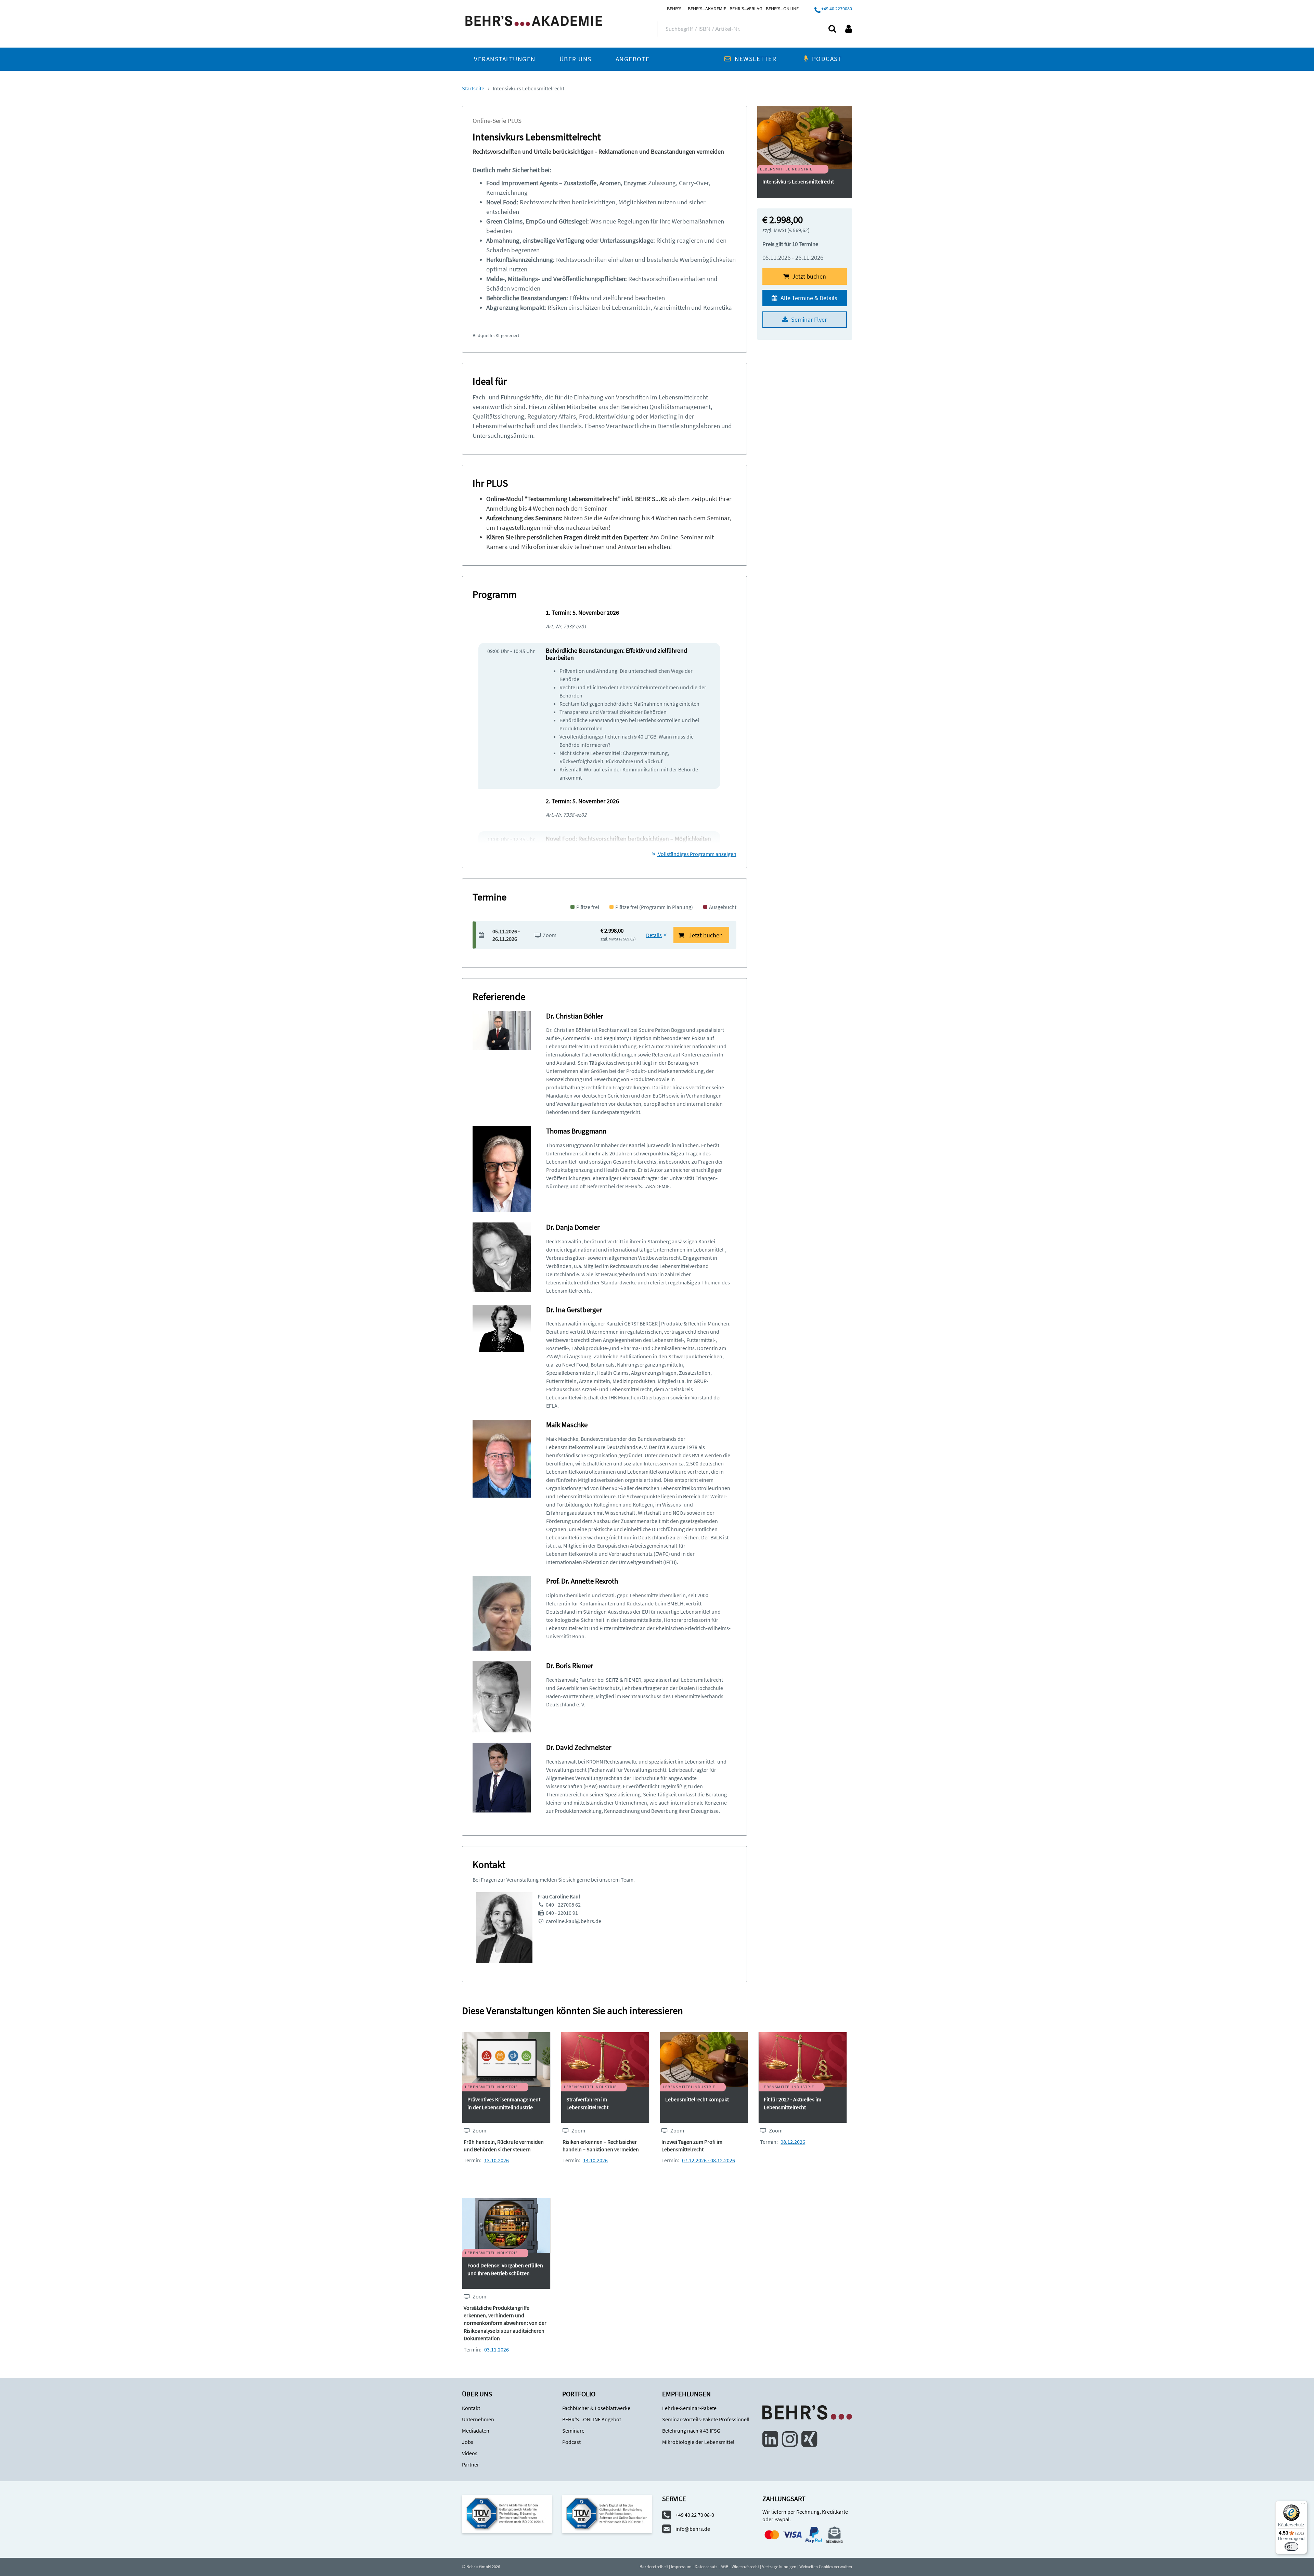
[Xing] (809, 2439)
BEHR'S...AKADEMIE (707, 9)
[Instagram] (790, 2439)
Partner (471, 2464)
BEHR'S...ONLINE (782, 9)
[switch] (1291, 2547)
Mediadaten (476, 2431)
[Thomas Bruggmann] (502, 1169)
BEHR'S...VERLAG (746, 9)
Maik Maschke (567, 1425)
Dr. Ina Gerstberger (574, 1310)
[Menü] (1303, 2505)
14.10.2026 (595, 2160)
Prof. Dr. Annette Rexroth (582, 1581)
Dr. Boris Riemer (570, 1665)
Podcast (827, 59)
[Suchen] (832, 29)
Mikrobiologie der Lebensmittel (698, 2442)
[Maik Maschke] (502, 1458)
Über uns (576, 59)
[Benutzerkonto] (849, 29)
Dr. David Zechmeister (579, 1747)
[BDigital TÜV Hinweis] (507, 2514)
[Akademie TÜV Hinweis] (607, 2514)
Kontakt (471, 2408)
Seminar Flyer (808, 319)
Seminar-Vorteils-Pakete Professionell (706, 2419)
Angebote (633, 59)
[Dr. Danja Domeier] (502, 1257)
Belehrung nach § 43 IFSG (691, 2431)
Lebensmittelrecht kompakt (697, 2099)
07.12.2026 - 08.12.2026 (708, 2160)
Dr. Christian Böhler (575, 1016)
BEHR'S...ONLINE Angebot (592, 2419)
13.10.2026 (497, 2160)
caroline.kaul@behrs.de (574, 1921)
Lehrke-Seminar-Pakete (689, 2408)
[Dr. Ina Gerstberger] (502, 1328)
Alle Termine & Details (808, 298)
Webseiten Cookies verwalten (826, 2567)
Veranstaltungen (505, 59)
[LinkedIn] (770, 2439)
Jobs (468, 2442)
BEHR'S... (676, 9)
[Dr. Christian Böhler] (502, 1030)
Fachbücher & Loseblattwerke (596, 2408)
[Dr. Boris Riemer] (502, 1696)
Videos (470, 2453)
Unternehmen (478, 2419)
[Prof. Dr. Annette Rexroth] (502, 1613)
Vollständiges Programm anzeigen (697, 854)
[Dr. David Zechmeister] (502, 1777)
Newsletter (756, 59)
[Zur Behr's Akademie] (534, 20)
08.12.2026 (793, 2142)
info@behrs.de (693, 2529)
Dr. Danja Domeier (573, 1227)
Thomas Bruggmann (576, 1131)
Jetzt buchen (808, 276)
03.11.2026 (497, 2349)
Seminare (573, 2431)
